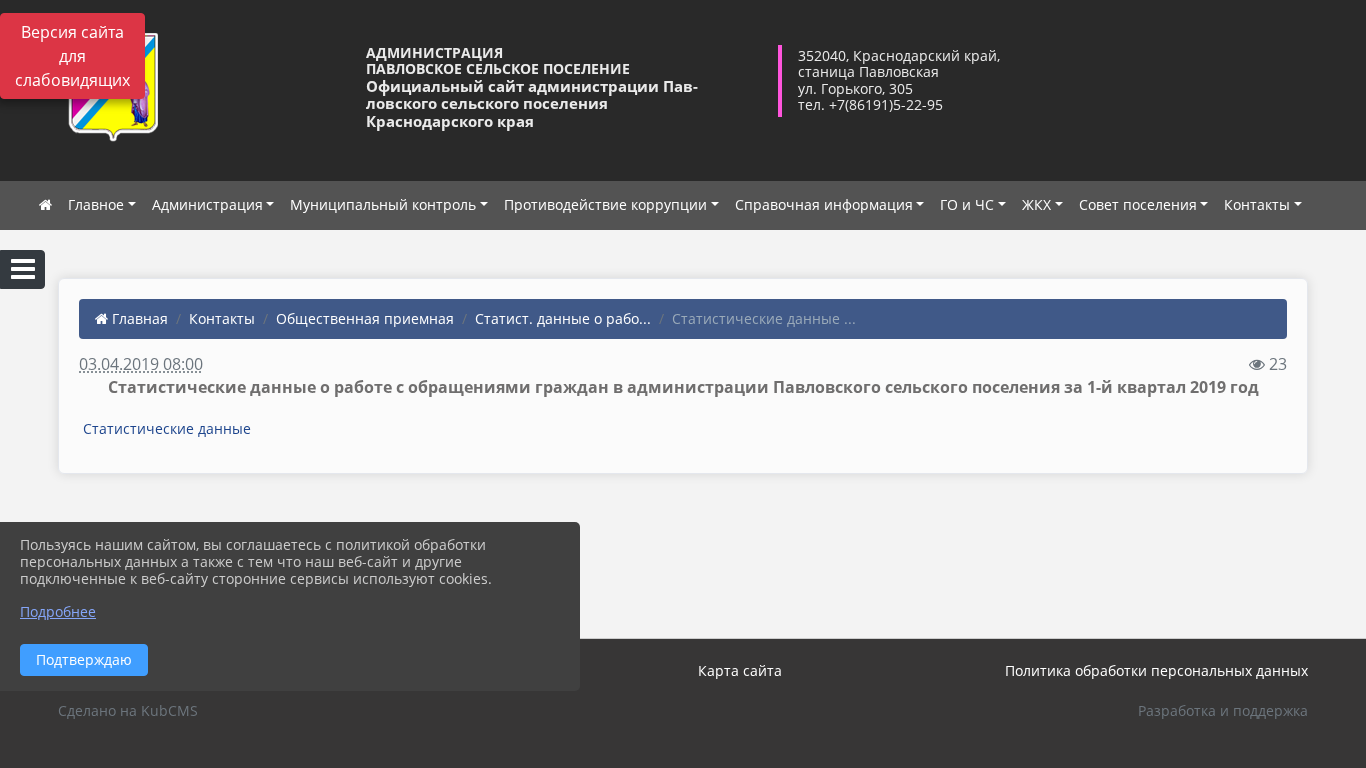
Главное (96, 204)
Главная (138, 318)
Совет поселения (1138, 204)
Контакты (1257, 204)
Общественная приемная (365, 318)
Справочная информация (824, 204)
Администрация (207, 204)
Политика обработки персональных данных (1156, 670)
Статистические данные (167, 428)
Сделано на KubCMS (128, 710)
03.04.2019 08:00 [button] (141, 364)
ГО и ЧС (967, 204)
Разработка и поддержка (1223, 710)
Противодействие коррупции (605, 204)
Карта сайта (740, 670)
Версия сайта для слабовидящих (72, 56)
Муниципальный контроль (383, 204)
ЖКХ (1036, 204)
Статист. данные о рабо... (563, 318)
